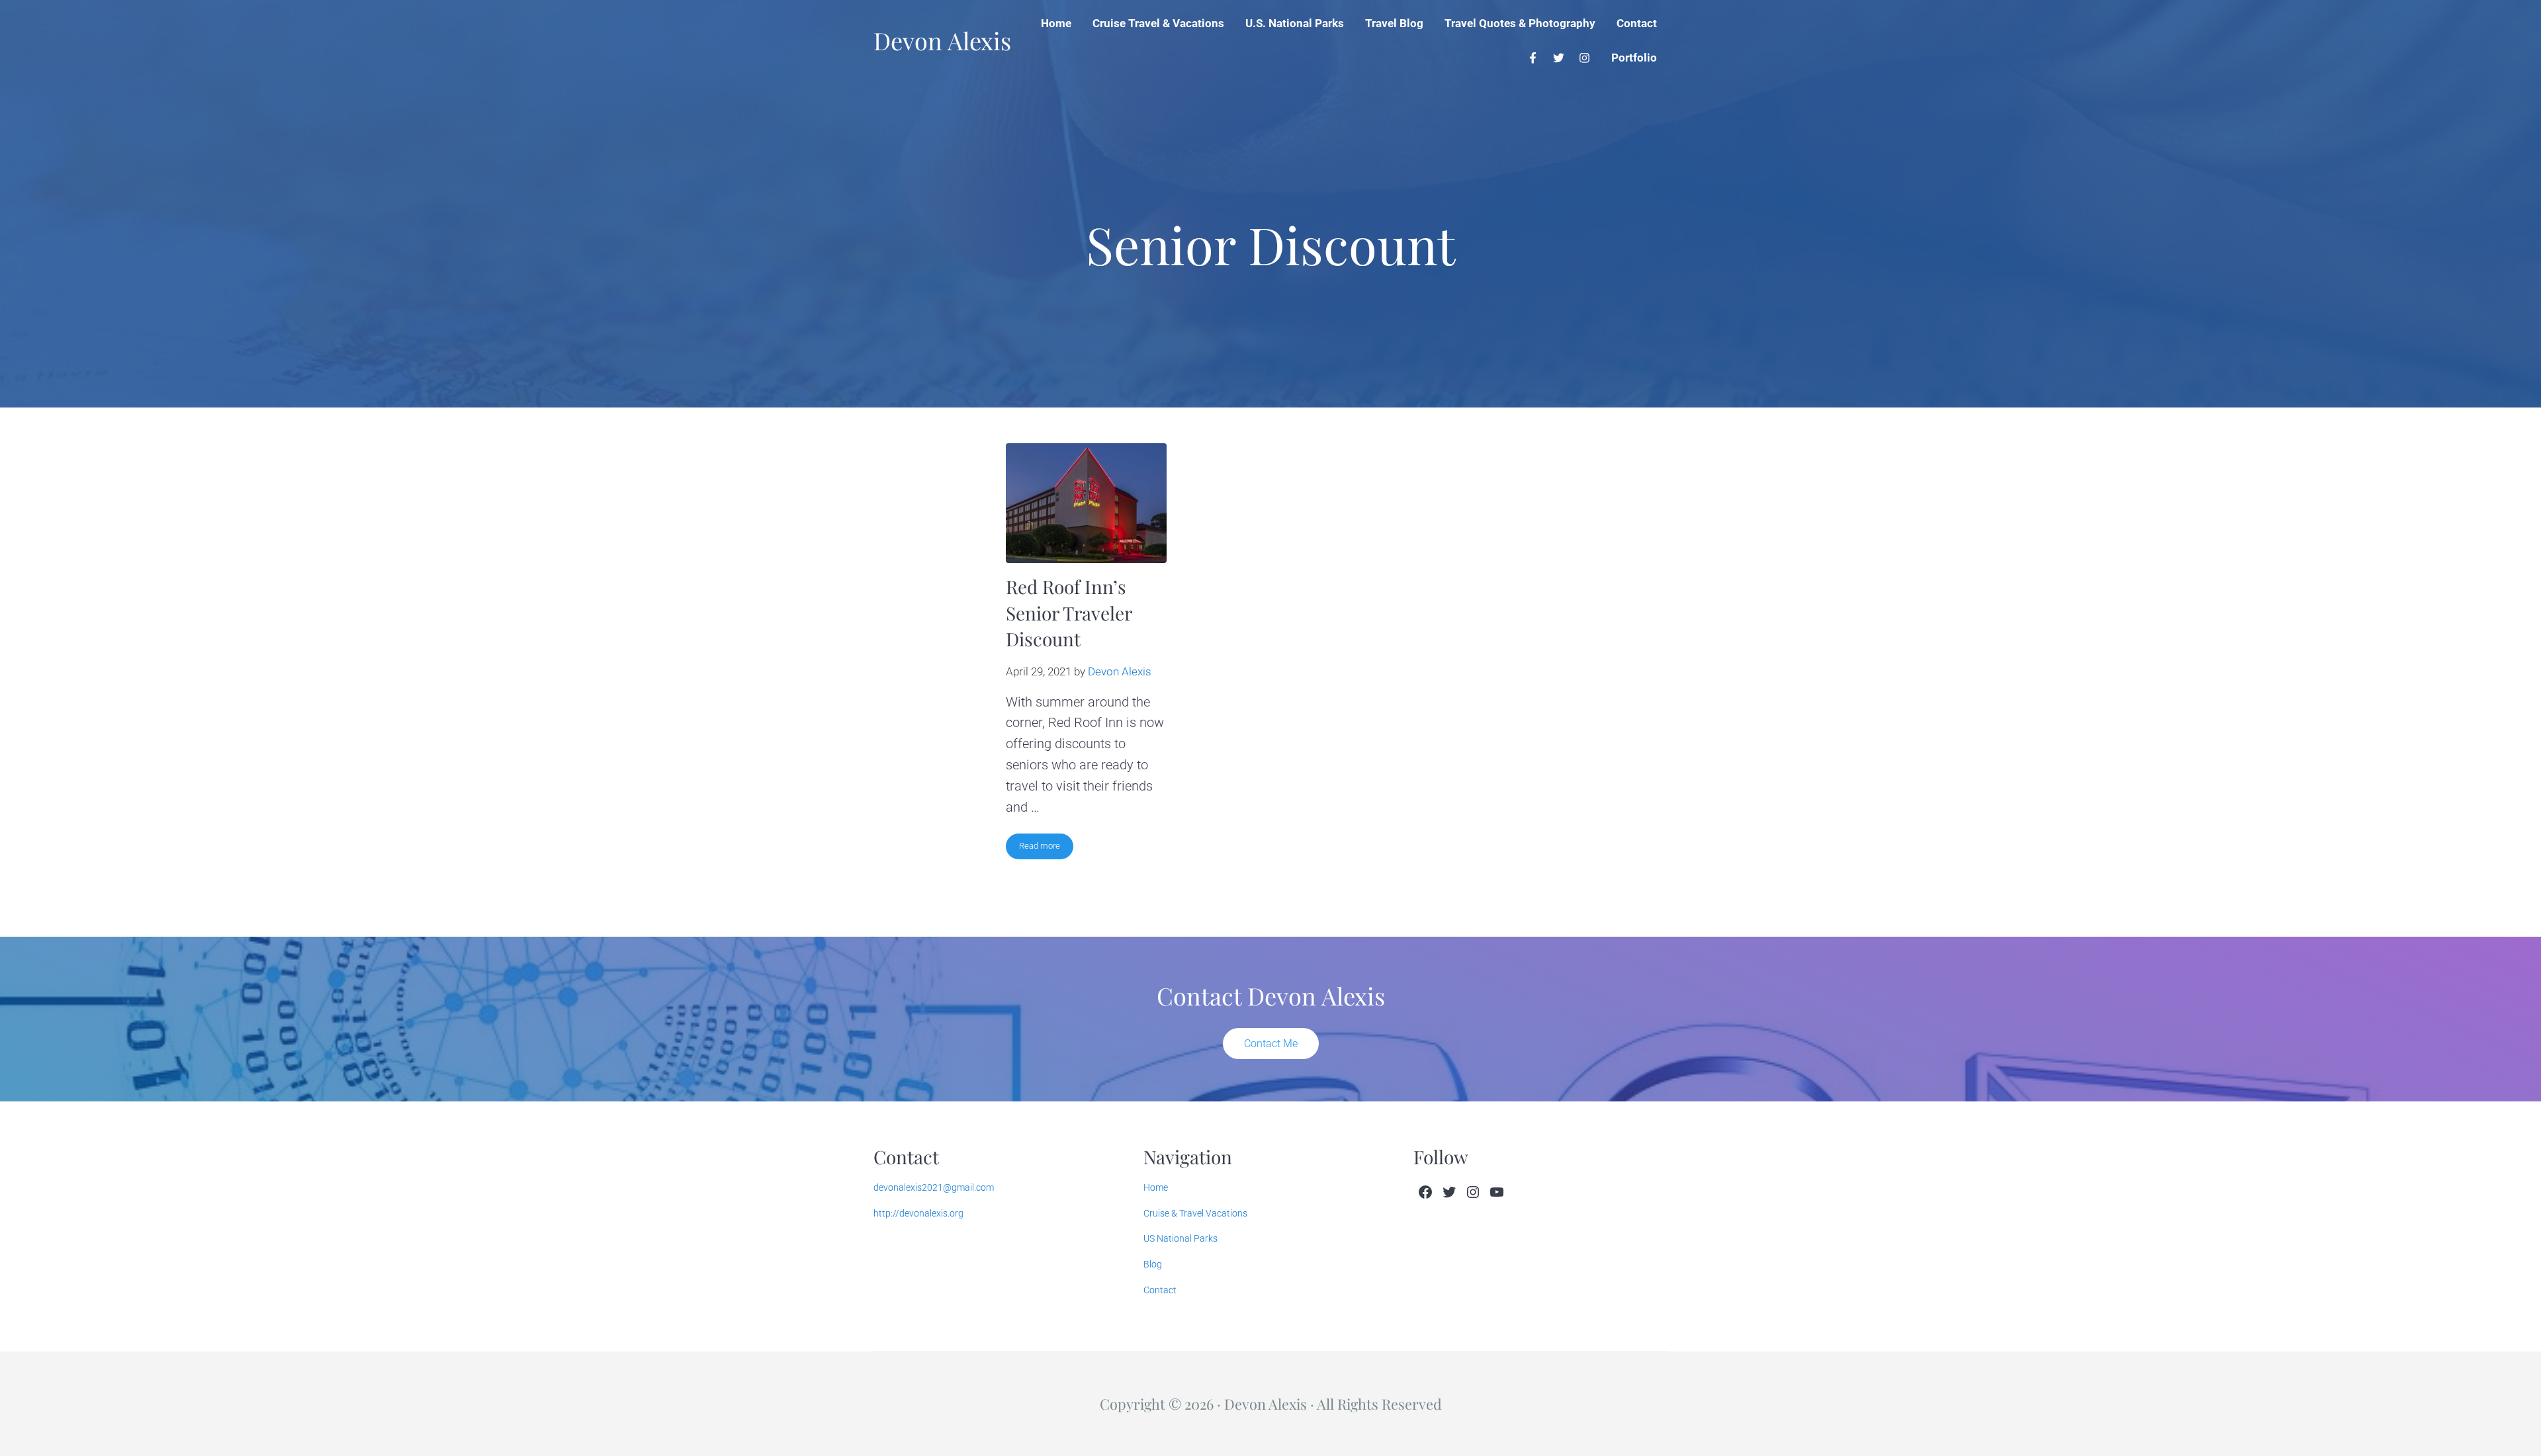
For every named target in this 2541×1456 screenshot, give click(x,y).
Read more (1046, 848)
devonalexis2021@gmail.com (934, 1187)
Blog (1153, 1264)
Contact (1160, 1290)
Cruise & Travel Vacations (1195, 1213)
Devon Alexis (942, 40)
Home (1156, 1187)
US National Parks (1181, 1238)
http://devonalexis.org (918, 1213)
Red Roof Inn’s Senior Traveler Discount (1069, 613)
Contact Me (1271, 1044)
